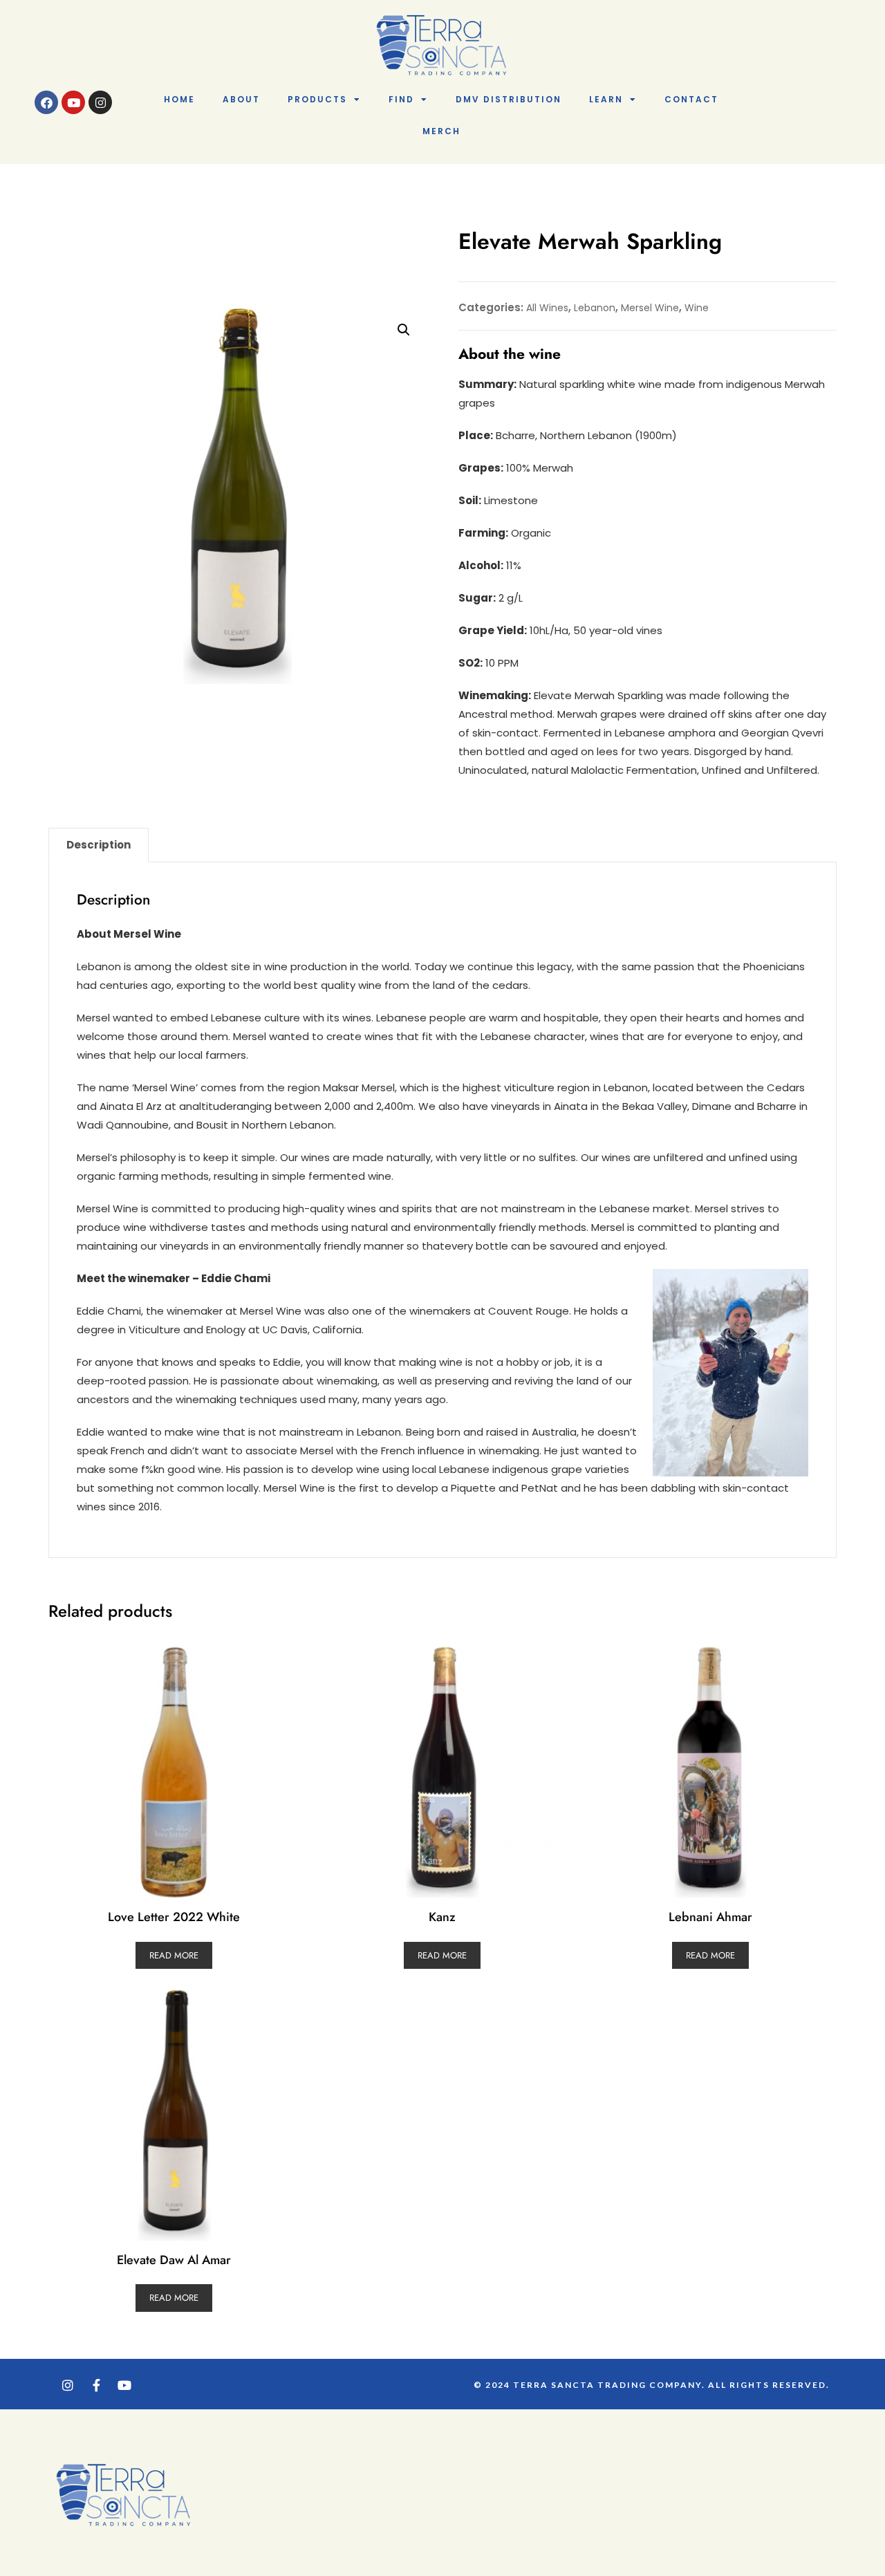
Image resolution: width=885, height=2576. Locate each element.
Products (317, 99)
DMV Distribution (509, 99)
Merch (441, 131)
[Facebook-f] (96, 2385)
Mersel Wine (650, 308)
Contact (691, 99)
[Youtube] (73, 102)
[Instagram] (100, 102)
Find (401, 99)
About (241, 99)
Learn (606, 99)
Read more (174, 1955)
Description (99, 845)
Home (179, 99)
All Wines (547, 308)
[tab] (99, 845)
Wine (697, 308)
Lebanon (595, 308)
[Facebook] (46, 102)
